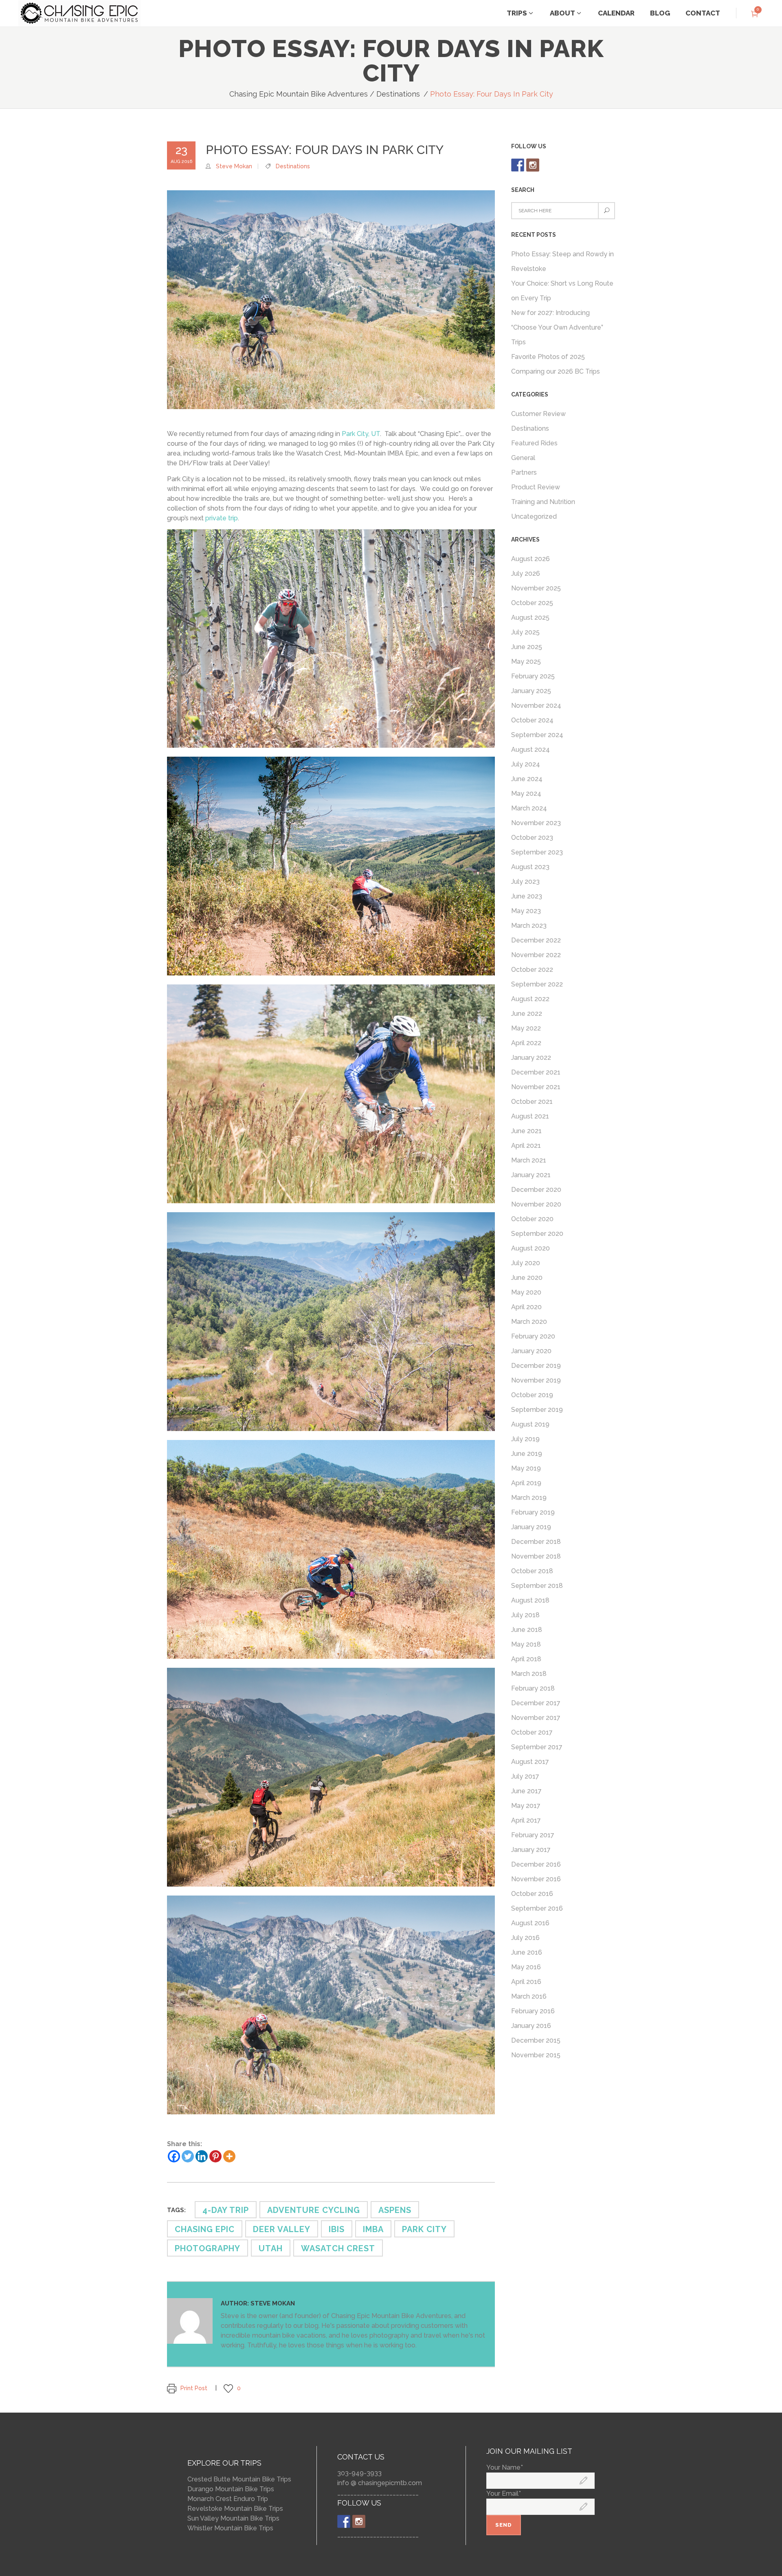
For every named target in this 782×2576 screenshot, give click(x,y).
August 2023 (530, 867)
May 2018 (526, 1644)
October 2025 (532, 603)
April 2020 (526, 1307)
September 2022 (537, 984)
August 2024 (530, 750)
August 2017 (530, 1762)
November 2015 (536, 2055)
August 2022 (530, 999)
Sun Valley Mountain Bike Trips (233, 2518)
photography (208, 2248)
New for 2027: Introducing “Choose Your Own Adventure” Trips (557, 327)
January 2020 (531, 1351)
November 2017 (536, 1718)
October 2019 (532, 1395)
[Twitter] (188, 2156)
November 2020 (536, 1204)
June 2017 (526, 1791)
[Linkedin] (202, 2156)
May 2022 (526, 1028)
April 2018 (526, 1659)
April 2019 (526, 1483)
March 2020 (529, 1322)
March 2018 (529, 1674)
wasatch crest (338, 2248)
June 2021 (526, 1131)
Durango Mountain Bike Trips (231, 2489)
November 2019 (536, 1380)
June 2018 (527, 1630)
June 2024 (527, 779)
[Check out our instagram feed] (533, 165)
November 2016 (536, 1879)
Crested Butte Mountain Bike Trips (239, 2479)
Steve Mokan (234, 166)
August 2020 (530, 1248)
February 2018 (533, 1688)
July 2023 (525, 882)
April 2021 (526, 1146)
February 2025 (533, 676)
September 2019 (537, 1410)
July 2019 (525, 1439)
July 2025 (525, 632)
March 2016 (529, 1996)
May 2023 (526, 911)
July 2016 (525, 1938)
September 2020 (537, 1234)
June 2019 (527, 1454)
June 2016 (527, 1952)
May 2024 (526, 794)
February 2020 (533, 1336)
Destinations (398, 94)
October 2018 (532, 1571)
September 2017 (537, 1747)
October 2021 (532, 1102)
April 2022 (526, 1043)
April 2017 (526, 1820)
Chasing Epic (205, 2229)
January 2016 (531, 2026)
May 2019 (526, 1468)
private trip (222, 518)
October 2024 (532, 720)
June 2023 (527, 896)
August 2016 (530, 1923)
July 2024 (526, 764)
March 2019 (529, 1498)
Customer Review (538, 414)
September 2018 (537, 1586)
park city (424, 2229)
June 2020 (527, 1278)
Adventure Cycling (314, 2210)
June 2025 (527, 647)
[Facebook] (174, 2156)
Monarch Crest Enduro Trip (228, 2499)
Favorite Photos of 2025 (548, 357)
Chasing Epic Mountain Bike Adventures (299, 94)
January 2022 (531, 1058)
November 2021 (536, 1087)
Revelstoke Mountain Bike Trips (235, 2509)
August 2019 (530, 1424)
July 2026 (526, 574)
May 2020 (526, 1292)
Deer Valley (282, 2229)
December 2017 (536, 1703)
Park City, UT (361, 434)
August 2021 (530, 1116)
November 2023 (536, 823)
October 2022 (532, 970)
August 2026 (530, 559)
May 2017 (526, 1806)
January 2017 (531, 1850)
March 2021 (529, 1160)
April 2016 (526, 1982)
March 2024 (529, 808)
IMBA (373, 2229)
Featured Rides (534, 443)
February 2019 (533, 1512)
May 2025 (526, 662)
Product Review (536, 487)
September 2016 (537, 1908)
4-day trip (226, 2210)
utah (271, 2248)
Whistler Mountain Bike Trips (230, 2528)
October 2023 (532, 838)
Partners (524, 472)
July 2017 (525, 1776)
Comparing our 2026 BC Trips (556, 371)
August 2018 (530, 1600)
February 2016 (533, 2011)
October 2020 (532, 1219)
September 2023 (537, 852)
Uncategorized (534, 516)
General (523, 458)
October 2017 (532, 1732)
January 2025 (531, 691)
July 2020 (526, 1263)
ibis (337, 2229)
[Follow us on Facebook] (518, 165)
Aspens (395, 2210)
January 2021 (531, 1175)
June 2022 (527, 1014)
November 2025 (536, 588)
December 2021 (536, 1072)
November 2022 (536, 955)
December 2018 (536, 1542)
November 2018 (536, 1556)
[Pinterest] (215, 2156)
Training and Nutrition (543, 502)
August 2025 (530, 618)
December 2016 (536, 1864)
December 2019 (536, 1366)
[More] (229, 2156)
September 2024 (537, 735)
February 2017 (533, 1835)
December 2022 (536, 940)
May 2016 (526, 1967)
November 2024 (536, 706)
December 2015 (536, 2040)
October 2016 (532, 1894)
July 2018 (525, 1615)
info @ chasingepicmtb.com (380, 2483)
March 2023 (529, 926)
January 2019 (531, 1527)
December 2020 (536, 1190)
